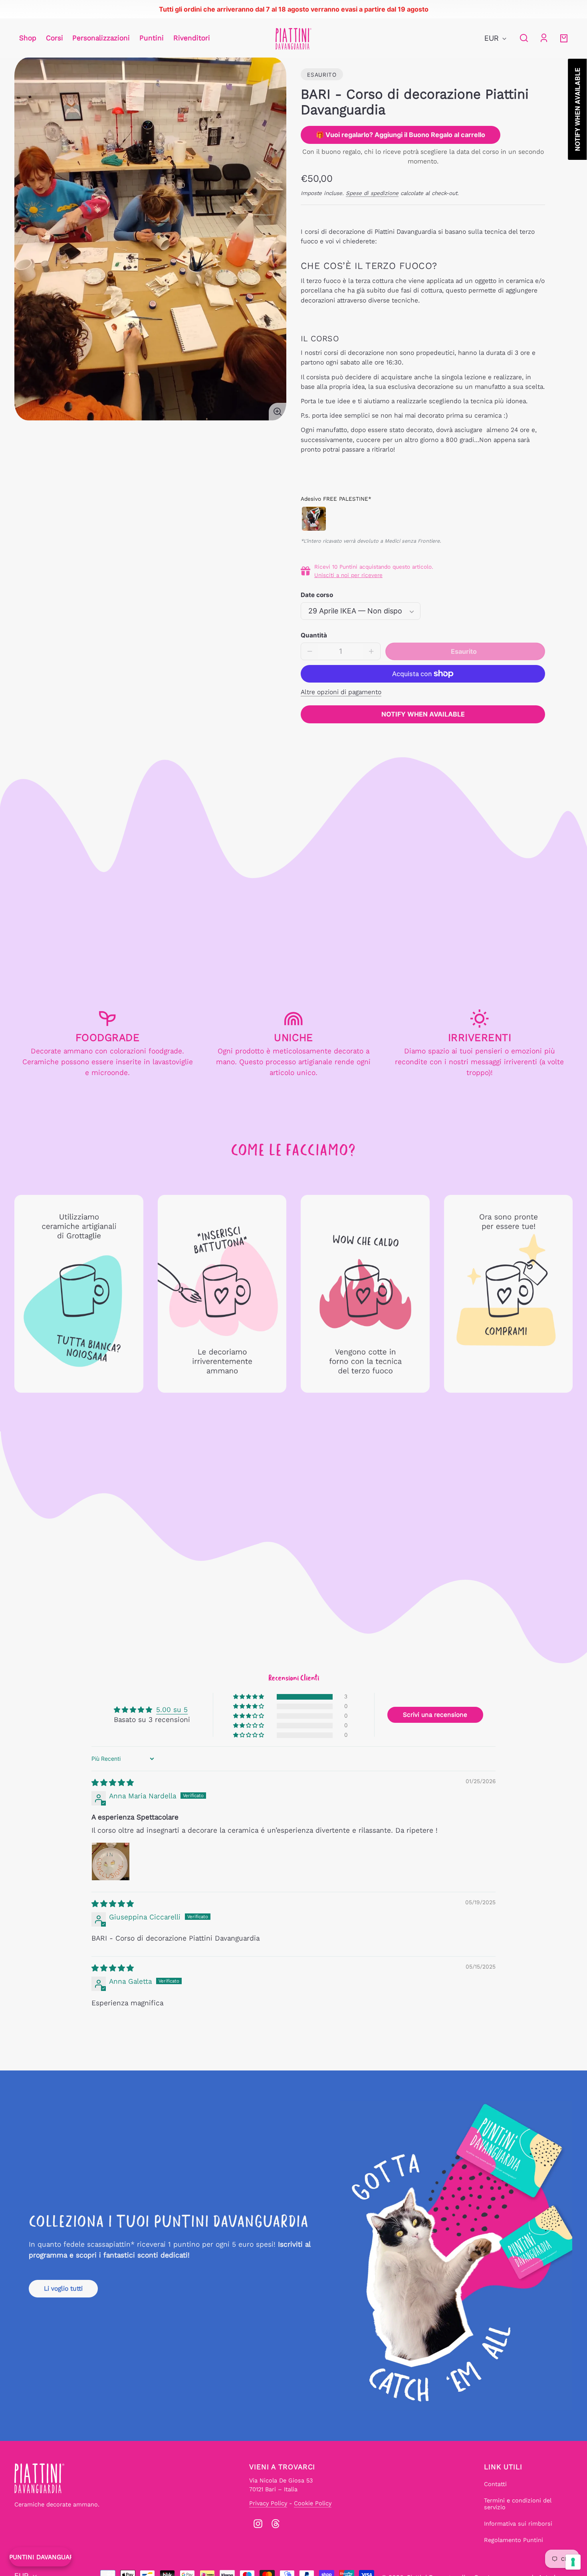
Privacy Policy (268, 2503)
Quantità (314, 635)
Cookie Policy (313, 2503)
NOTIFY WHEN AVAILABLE (423, 714)
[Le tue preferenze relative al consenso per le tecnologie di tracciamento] (573, 2562)
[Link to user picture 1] (111, 1861)
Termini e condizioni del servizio (518, 2504)
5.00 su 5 (172, 1710)
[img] (113, 1783)
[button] (524, 38)
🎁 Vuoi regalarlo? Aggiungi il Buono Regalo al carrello (401, 135)
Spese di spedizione (372, 193)
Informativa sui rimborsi (518, 2524)
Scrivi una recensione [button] (435, 1715)
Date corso (317, 595)
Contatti (495, 2484)
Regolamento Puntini (514, 2540)
